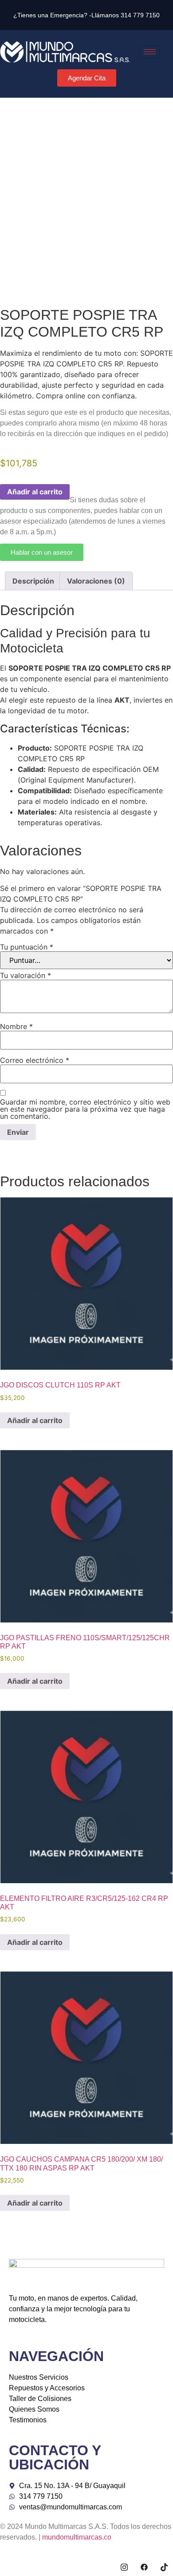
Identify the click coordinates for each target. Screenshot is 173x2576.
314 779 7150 (140, 15)
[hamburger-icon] (150, 52)
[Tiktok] (164, 2567)
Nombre (16, 1026)
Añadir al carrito (35, 492)
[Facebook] (144, 2567)
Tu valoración (26, 975)
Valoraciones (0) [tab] (96, 581)
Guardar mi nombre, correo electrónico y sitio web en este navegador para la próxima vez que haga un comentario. (85, 1109)
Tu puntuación (27, 947)
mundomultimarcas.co (77, 2537)
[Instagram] (124, 2567)
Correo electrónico (35, 1060)
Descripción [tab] (33, 581)
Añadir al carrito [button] (35, 1420)
